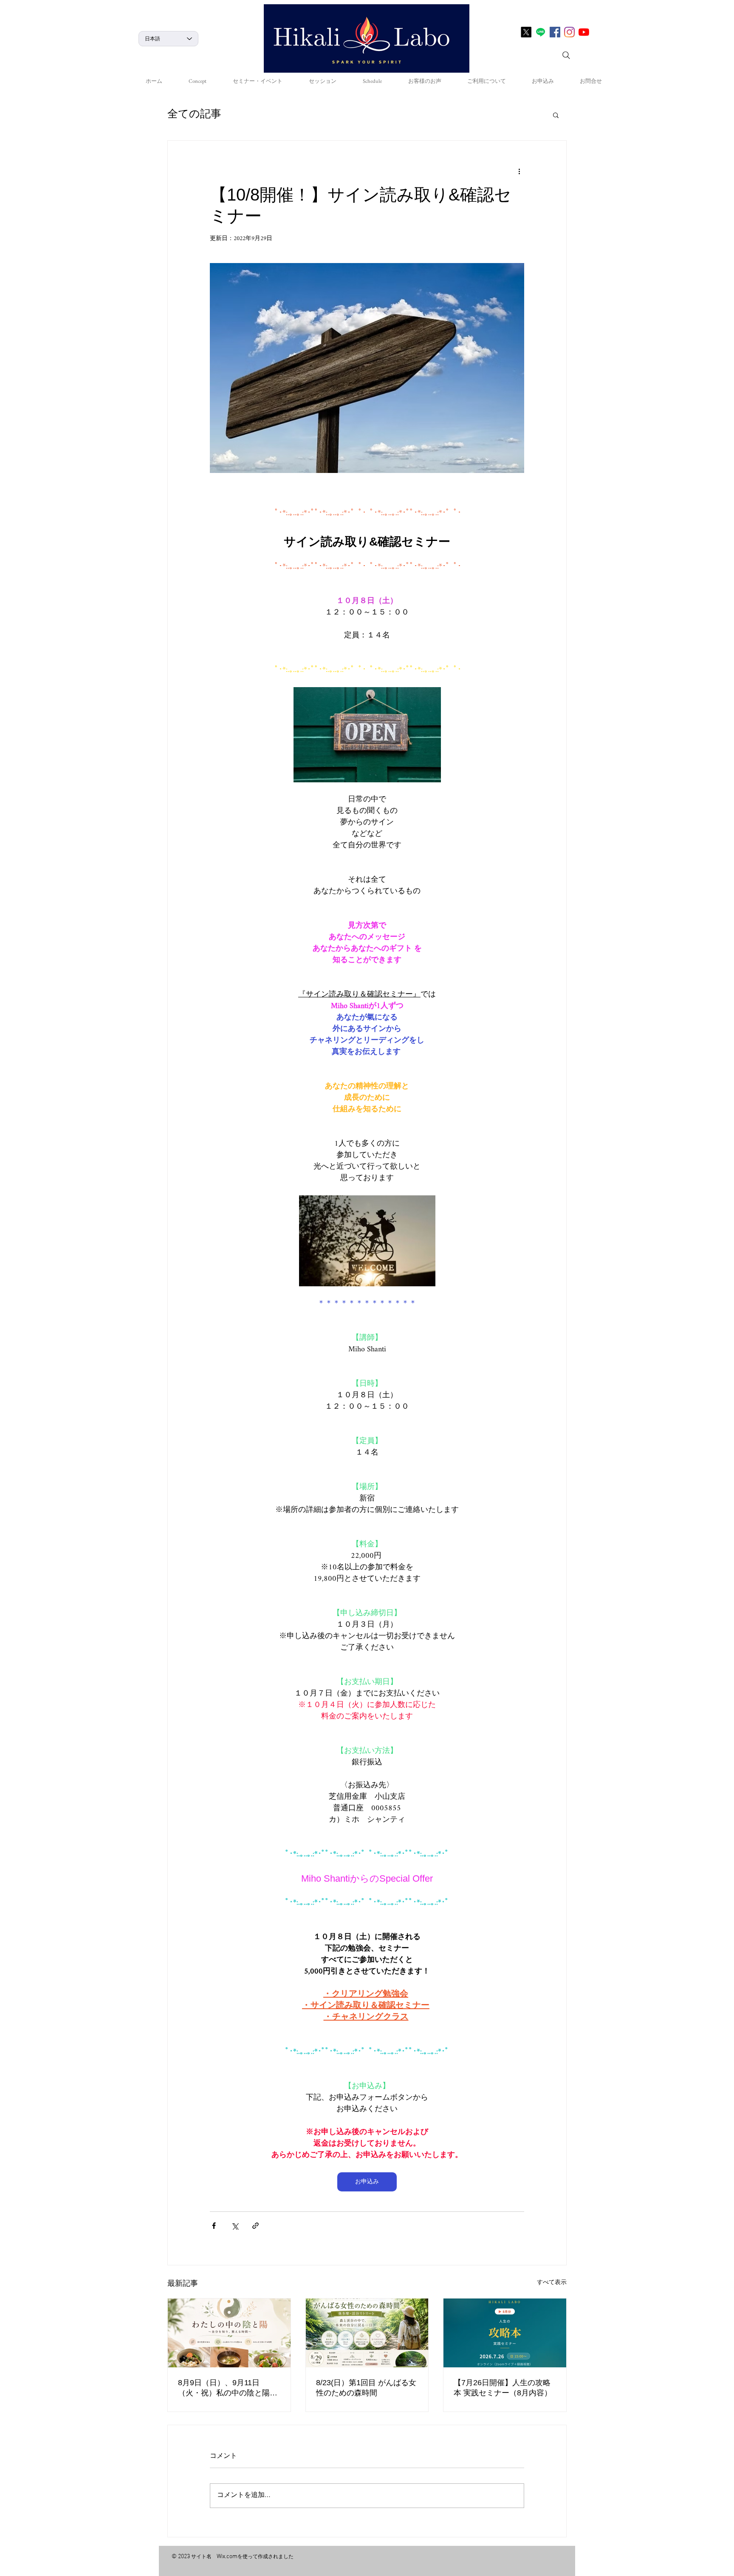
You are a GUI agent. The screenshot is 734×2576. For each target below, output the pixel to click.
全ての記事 (194, 115)
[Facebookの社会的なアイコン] (555, 32)
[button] (556, 115)
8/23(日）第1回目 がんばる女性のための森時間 (366, 2388)
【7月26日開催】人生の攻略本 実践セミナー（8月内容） (503, 2388)
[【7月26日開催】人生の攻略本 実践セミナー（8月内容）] (505, 2333)
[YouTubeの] (584, 32)
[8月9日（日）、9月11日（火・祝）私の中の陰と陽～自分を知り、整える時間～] (229, 2333)
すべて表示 (552, 2283)
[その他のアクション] (519, 171)
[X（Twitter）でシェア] (235, 2226)
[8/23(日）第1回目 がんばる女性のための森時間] (367, 2333)
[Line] (541, 32)
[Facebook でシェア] (214, 2226)
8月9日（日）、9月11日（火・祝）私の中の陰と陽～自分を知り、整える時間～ (228, 2388)
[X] (526, 32)
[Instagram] (569, 32)
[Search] (566, 55)
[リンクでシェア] (255, 2226)
